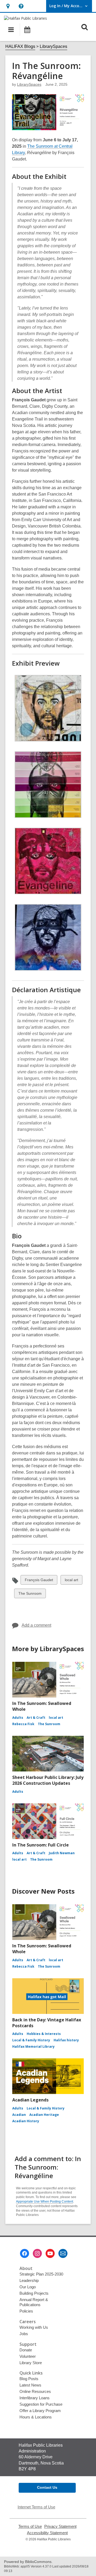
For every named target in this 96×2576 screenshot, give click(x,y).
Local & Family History (31, 2040)
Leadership (29, 2280)
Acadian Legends (30, 2100)
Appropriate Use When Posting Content (45, 2202)
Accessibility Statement (47, 2533)
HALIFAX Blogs (20, 46)
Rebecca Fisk (23, 1724)
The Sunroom (30, 1595)
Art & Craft (36, 1718)
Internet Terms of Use (36, 2507)
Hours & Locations (36, 2417)
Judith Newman (62, 1853)
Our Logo (28, 2287)
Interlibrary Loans (35, 2398)
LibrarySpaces (53, 46)
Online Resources (35, 2391)
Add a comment (36, 1625)
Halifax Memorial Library (33, 2047)
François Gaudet (39, 1581)
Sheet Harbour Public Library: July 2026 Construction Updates (48, 1780)
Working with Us (34, 2327)
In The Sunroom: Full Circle (41, 1845)
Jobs (24, 2334)
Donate (26, 2350)
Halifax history (66, 2040)
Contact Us (47, 2487)
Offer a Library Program (40, 2411)
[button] (8, 6)
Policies (26, 2311)
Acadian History (26, 2121)
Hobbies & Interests (44, 2034)
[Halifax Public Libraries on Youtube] (50, 2253)
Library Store (31, 2363)
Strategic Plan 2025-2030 (41, 2274)
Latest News (30, 2385)
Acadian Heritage (44, 2115)
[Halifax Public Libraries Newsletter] (63, 2253)
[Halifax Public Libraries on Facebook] (25, 2253)
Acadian (19, 2115)
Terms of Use (30, 2526)
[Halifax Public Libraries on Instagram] (37, 2253)
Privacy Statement (60, 2526)
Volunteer (28, 2356)
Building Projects (34, 2293)
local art (71, 1581)
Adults (18, 1718)
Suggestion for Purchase (41, 2404)
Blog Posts (29, 2379)
